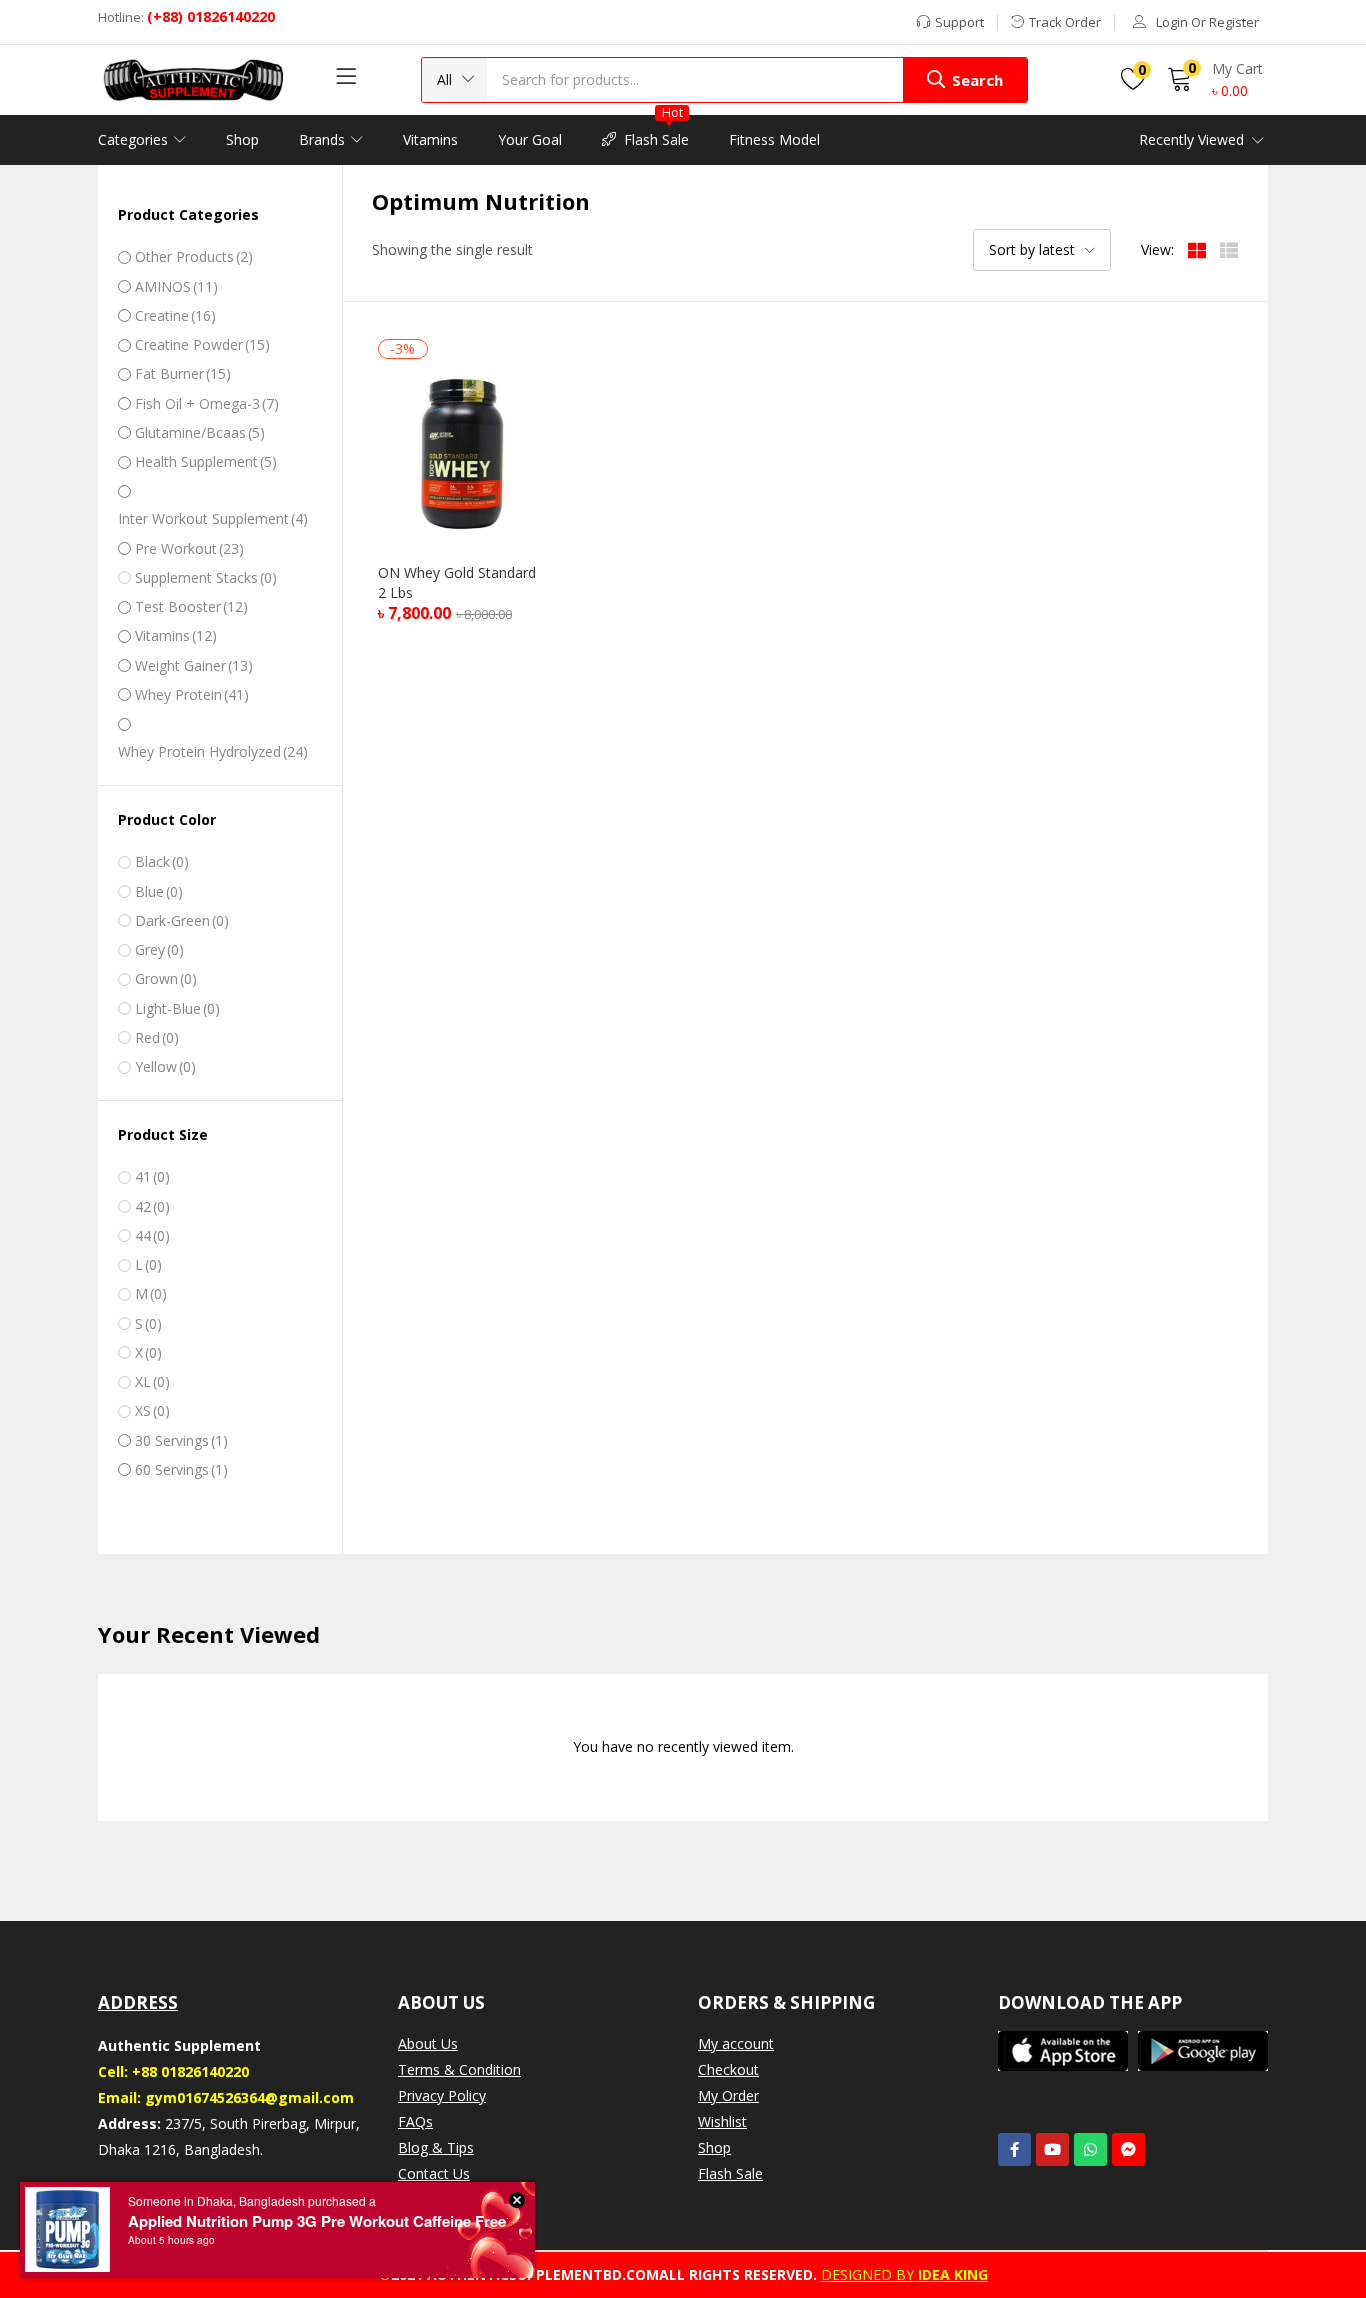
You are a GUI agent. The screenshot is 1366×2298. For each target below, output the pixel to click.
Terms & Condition (459, 2069)
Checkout (728, 2069)
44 (152, 1235)
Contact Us (434, 2173)
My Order (728, 2095)
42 (152, 1206)
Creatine (175, 315)
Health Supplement (206, 461)
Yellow (165, 1066)
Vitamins (430, 139)
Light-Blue (177, 1008)
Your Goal (530, 139)
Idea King (951, 2274)
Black (162, 861)
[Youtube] (1052, 2149)
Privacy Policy (442, 2095)
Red (157, 1037)
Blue (159, 891)
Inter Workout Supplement (213, 518)
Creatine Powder (202, 344)
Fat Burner (183, 373)
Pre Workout (189, 548)
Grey (159, 949)
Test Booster (191, 606)
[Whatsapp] (1090, 2149)
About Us (428, 2043)
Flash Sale (656, 132)
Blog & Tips (436, 2147)
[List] (1229, 249)
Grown (166, 978)
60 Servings (181, 1469)
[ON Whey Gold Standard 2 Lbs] (462, 451)
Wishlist (722, 2121)
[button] (454, 80)
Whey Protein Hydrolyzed (213, 751)
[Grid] (1197, 249)
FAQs (415, 2121)
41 (152, 1176)
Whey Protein (192, 694)
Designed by (867, 2274)
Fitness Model (774, 139)
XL (152, 1381)
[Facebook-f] (1014, 2149)
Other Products (194, 256)
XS (152, 1410)
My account (736, 2043)
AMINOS (176, 286)
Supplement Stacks (206, 577)
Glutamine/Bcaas (200, 432)
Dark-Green (182, 920)
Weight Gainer (194, 665)
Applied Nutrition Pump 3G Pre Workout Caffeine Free (317, 2221)
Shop (242, 139)
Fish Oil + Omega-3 (207, 403)
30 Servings (181, 1440)
